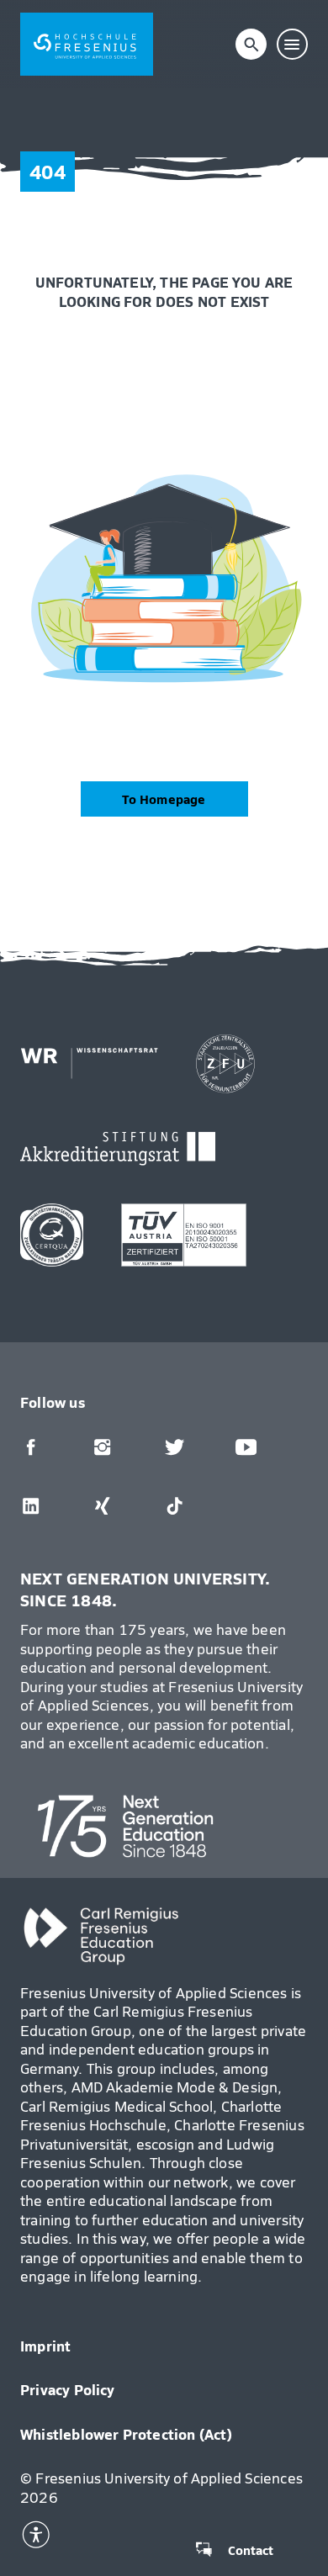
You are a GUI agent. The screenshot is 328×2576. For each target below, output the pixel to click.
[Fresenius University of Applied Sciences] (87, 44)
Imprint (45, 2346)
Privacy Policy (68, 2389)
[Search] (251, 45)
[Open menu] (293, 45)
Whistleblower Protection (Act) (127, 2434)
